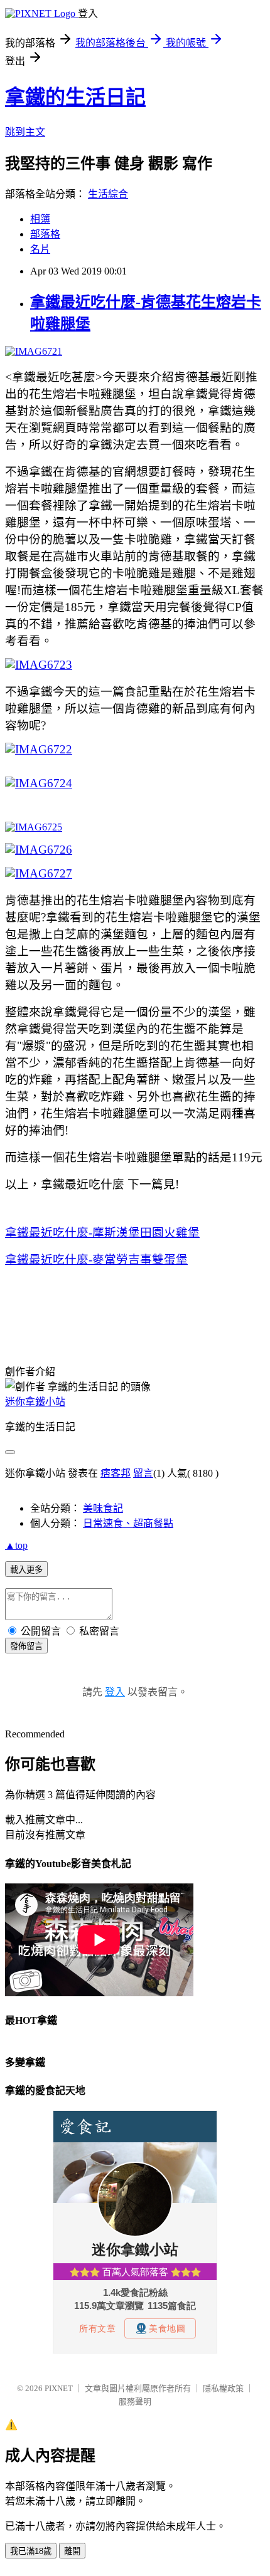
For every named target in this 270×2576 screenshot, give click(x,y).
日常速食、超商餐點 (128, 1523)
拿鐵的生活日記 (75, 97)
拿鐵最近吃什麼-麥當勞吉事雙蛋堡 (96, 1259)
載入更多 (26, 1570)
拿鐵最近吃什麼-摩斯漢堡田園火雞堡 (102, 1233)
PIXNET (59, 2388)
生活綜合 (108, 194)
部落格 (45, 234)
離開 (72, 2551)
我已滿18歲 (31, 2551)
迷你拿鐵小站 (35, 1402)
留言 (143, 1473)
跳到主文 (25, 132)
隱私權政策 (223, 2388)
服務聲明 (135, 2401)
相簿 (40, 219)
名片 (40, 249)
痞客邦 (116, 1473)
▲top (16, 1545)
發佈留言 (26, 1646)
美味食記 (103, 1508)
